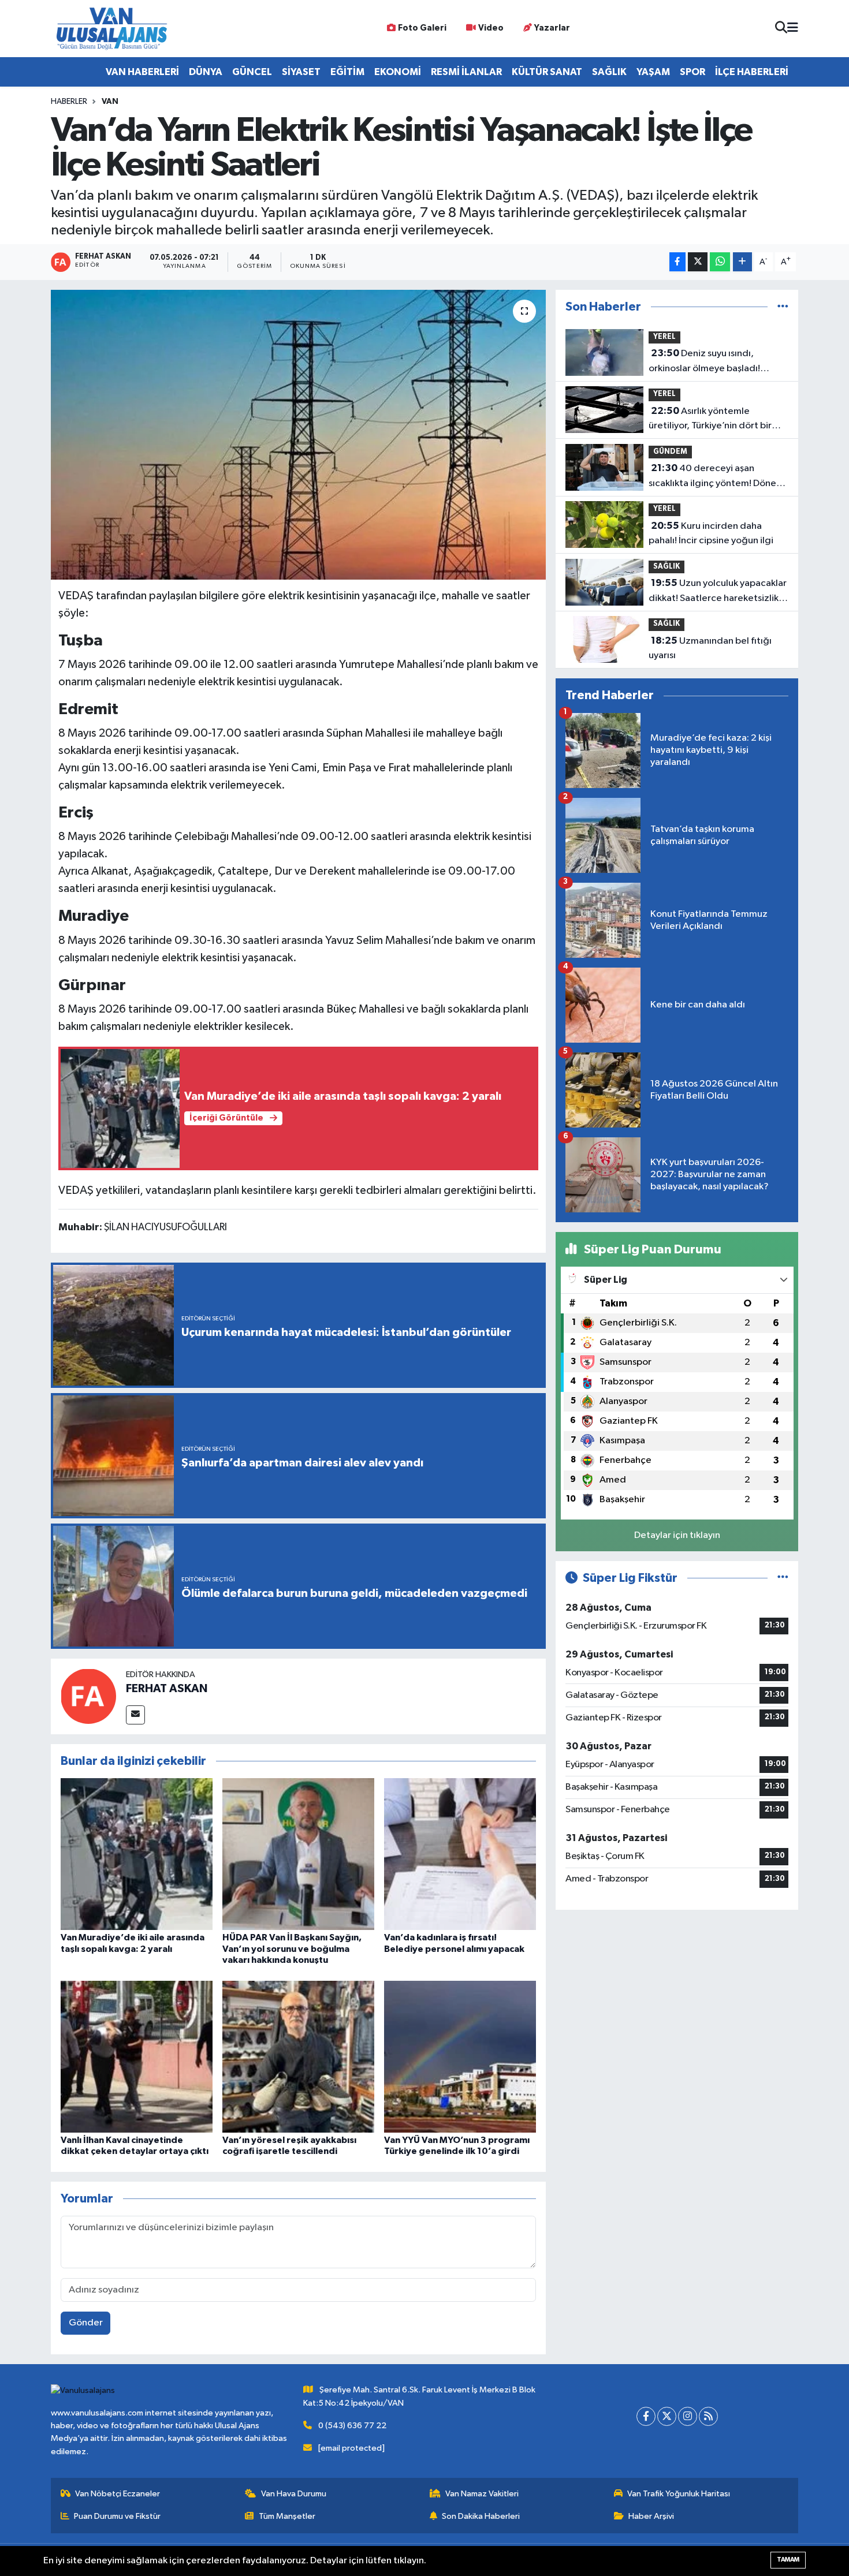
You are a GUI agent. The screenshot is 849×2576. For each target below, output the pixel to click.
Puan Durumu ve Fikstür (117, 2516)
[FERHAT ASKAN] (88, 1696)
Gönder (86, 2323)
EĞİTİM (347, 72)
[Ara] (781, 29)
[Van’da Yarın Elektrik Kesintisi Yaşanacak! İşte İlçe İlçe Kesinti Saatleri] (298, 435)
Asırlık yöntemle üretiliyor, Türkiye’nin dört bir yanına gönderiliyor (710, 420)
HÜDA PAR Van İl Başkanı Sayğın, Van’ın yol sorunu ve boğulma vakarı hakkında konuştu (292, 1948)
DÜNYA (206, 72)
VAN (110, 102)
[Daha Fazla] (742, 262)
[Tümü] (783, 307)
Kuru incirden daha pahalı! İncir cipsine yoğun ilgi (711, 533)
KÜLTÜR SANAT (547, 72)
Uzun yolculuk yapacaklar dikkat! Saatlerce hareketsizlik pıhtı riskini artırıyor (718, 592)
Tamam (788, 2560)
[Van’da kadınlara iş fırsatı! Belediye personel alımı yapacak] (460, 1854)
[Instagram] (688, 2416)
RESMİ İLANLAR (466, 72)
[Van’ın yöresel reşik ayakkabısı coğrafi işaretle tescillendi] (298, 2056)
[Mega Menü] (793, 29)
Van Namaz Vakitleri (482, 2494)
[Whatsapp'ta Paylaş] (720, 262)
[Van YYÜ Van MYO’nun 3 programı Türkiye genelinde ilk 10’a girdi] (460, 2056)
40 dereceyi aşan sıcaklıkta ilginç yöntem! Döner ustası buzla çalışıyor (714, 477)
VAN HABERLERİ (142, 72)
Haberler (69, 102)
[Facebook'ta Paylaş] (677, 262)
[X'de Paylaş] (698, 262)
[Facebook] (646, 2416)
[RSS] (708, 2416)
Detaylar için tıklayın (677, 1535)
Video (491, 28)
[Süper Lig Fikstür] (783, 1578)
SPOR (692, 72)
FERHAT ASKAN (167, 1689)
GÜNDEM (670, 452)
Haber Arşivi (651, 2516)
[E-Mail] (135, 1715)
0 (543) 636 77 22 (352, 2426)
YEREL (664, 337)
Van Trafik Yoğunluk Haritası (679, 2494)
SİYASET (301, 72)
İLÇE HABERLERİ (752, 72)
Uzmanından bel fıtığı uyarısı (710, 648)
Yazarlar (552, 28)
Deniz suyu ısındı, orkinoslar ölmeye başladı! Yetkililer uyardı (704, 362)
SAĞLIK (609, 72)
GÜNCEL (252, 72)
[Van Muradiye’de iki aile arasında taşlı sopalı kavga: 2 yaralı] (137, 1854)
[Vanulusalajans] (111, 29)
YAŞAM (653, 72)
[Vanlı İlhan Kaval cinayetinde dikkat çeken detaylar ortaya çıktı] (137, 2056)
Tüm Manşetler (287, 2516)
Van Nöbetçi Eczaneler (118, 2494)
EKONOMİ (398, 72)
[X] (667, 2416)
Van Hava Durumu (294, 2494)
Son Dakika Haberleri (481, 2516)
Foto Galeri (422, 28)
